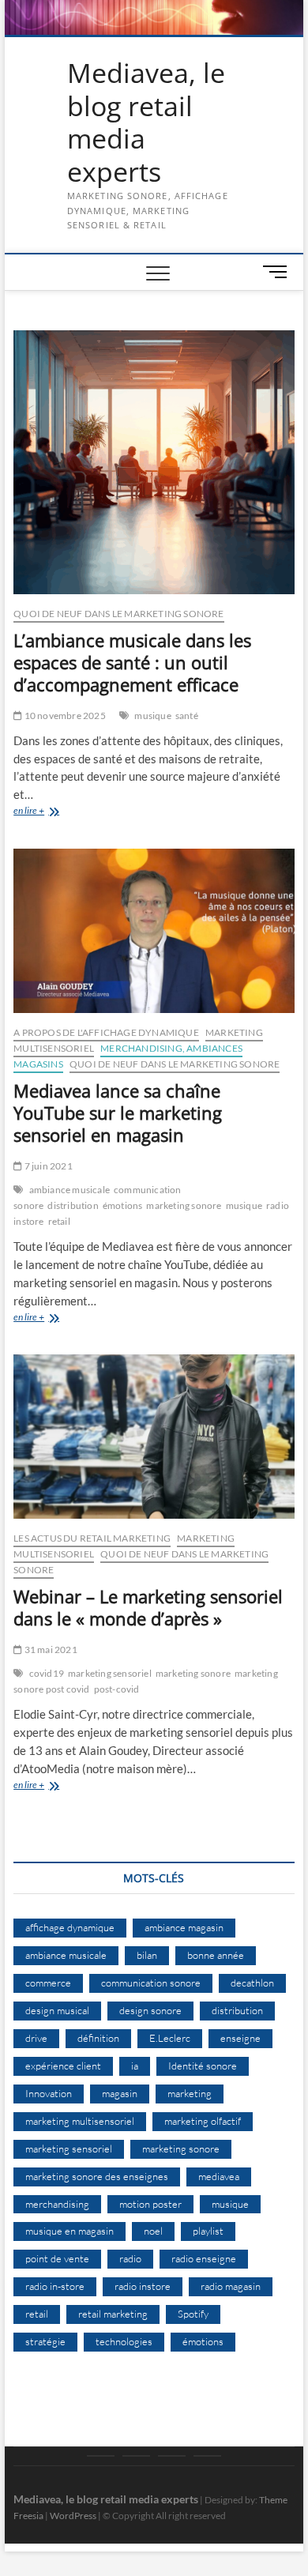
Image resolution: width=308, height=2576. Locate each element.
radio (130, 2258)
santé (187, 716)
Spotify (193, 2314)
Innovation (49, 2093)
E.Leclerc (170, 2038)
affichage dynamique (70, 1927)
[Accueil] (101, 2456)
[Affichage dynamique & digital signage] (207, 2456)
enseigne (240, 2038)
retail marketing (113, 2314)
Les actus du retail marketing (92, 1538)
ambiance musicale (69, 1190)
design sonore (150, 2010)
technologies (124, 2341)
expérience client (63, 2066)
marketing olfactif (203, 2121)
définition (98, 2038)
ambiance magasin (184, 1927)
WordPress (73, 2516)
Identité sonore (203, 2066)
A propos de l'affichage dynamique (106, 1032)
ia (135, 2066)
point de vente (57, 2258)
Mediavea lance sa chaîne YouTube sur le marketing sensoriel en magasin (118, 1113)
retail (59, 1221)
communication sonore (151, 1983)
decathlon (252, 1983)
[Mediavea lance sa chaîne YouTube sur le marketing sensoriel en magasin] (154, 931)
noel (153, 2231)
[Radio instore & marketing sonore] (172, 2456)
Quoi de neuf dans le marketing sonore (118, 614)
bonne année (216, 1955)
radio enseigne (204, 2258)
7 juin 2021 (47, 1166)
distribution (73, 1205)
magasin (120, 2093)
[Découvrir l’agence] (136, 2456)
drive (36, 2038)
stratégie (45, 2341)
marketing (190, 2093)
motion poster (150, 2204)
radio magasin (231, 2286)
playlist (208, 2231)
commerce (48, 1983)
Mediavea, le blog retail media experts (146, 122)
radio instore (143, 2286)
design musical (57, 2010)
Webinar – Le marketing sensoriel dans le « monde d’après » (148, 1607)
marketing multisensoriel (80, 2121)
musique (152, 716)
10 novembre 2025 (64, 716)
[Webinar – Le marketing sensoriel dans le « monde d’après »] (154, 1437)
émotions (123, 1205)
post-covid (117, 1689)
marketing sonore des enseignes (97, 2176)
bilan (147, 1955)
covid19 (47, 1673)
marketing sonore (184, 1205)
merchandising (57, 2204)
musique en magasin (69, 2231)
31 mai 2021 (49, 1650)
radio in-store (55, 2286)
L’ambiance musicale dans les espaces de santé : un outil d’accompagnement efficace (132, 662)
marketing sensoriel (110, 1673)
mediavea (219, 2176)
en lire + (65, 812)
